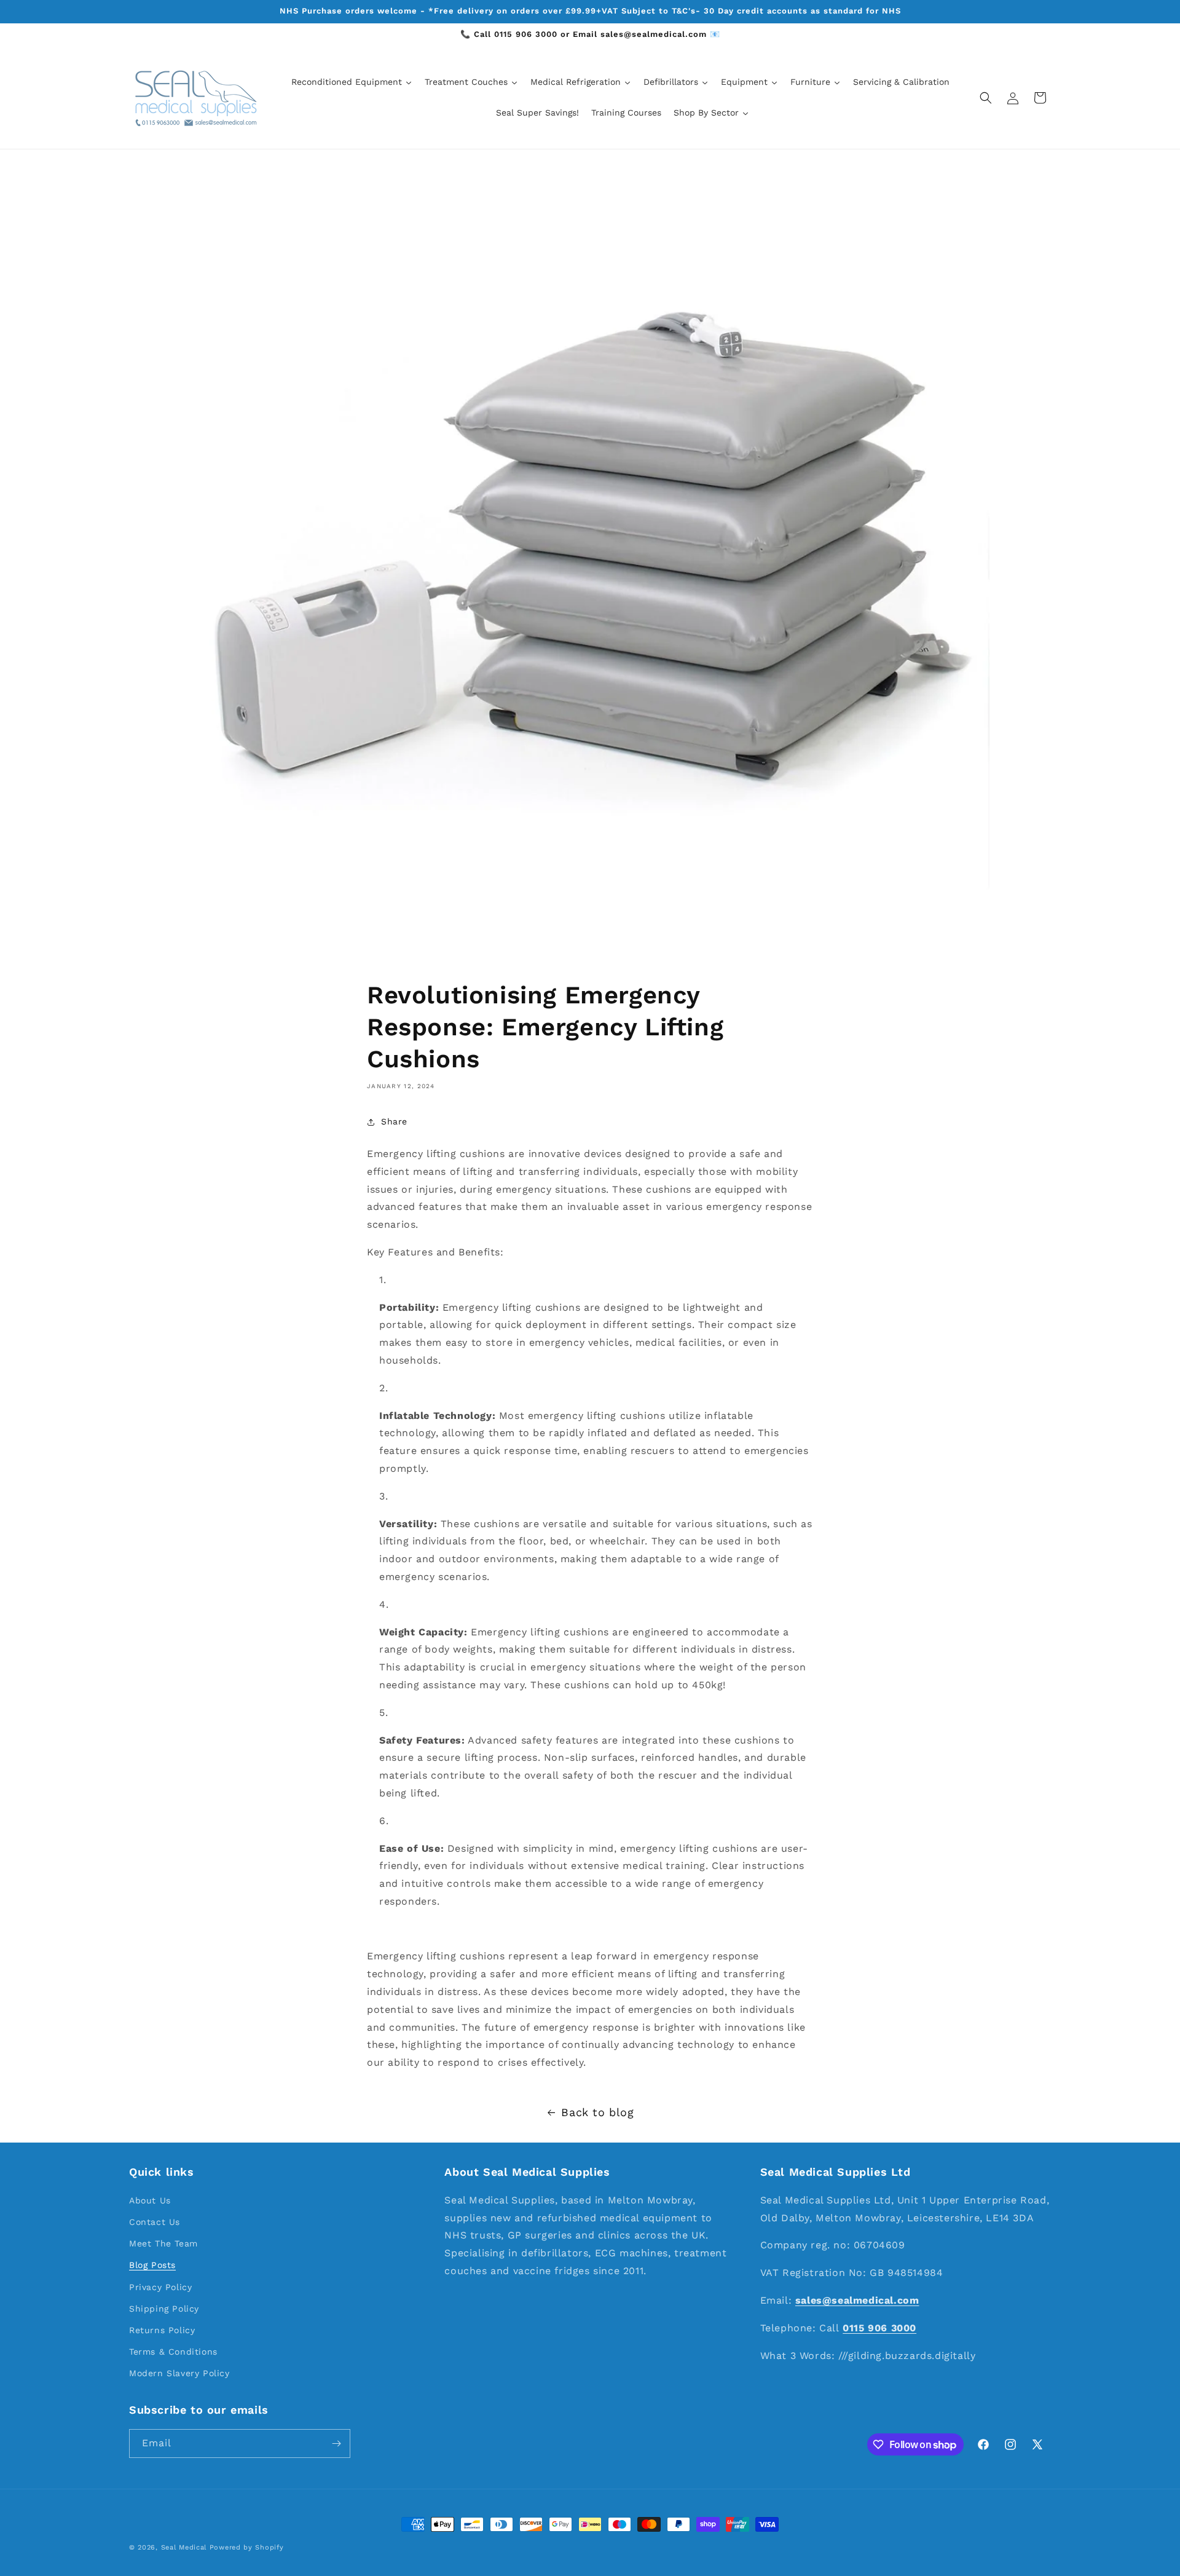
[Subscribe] (336, 2444)
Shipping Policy (164, 2308)
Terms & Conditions (173, 2352)
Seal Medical (184, 2547)
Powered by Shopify (247, 2547)
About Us (150, 2200)
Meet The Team (163, 2243)
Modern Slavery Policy (179, 2373)
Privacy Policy (160, 2286)
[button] (986, 98)
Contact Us (155, 2221)
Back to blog (597, 2112)
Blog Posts (152, 2265)
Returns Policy (162, 2329)
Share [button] (394, 1122)
